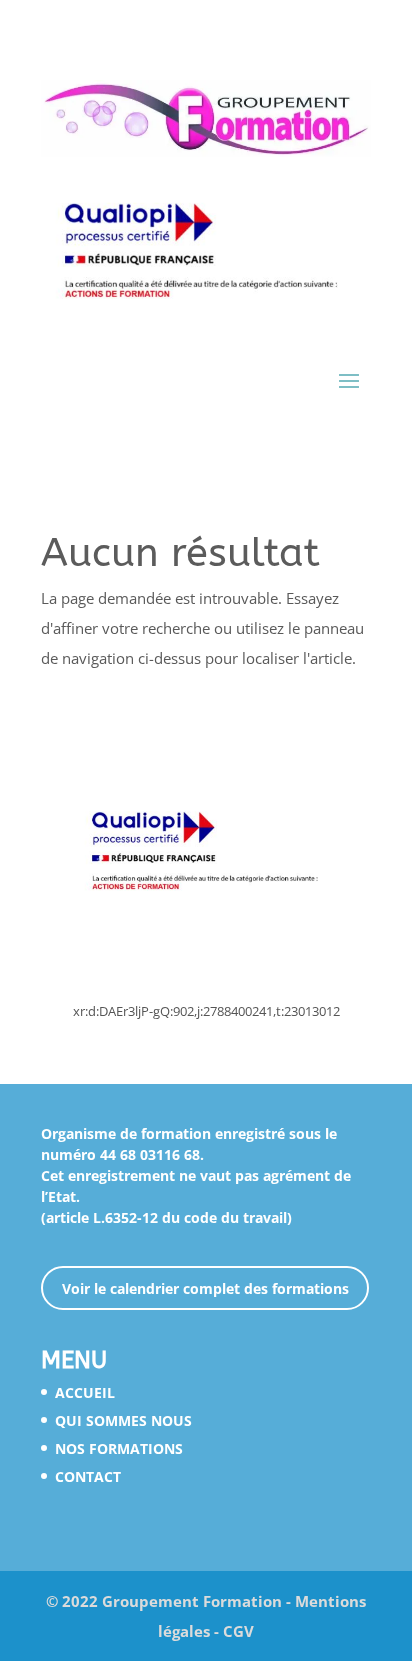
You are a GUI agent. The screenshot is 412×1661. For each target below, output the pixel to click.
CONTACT (88, 1476)
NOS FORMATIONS (119, 1448)
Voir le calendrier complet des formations (205, 1288)
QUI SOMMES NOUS (123, 1420)
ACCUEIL (85, 1392)
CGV (238, 1631)
